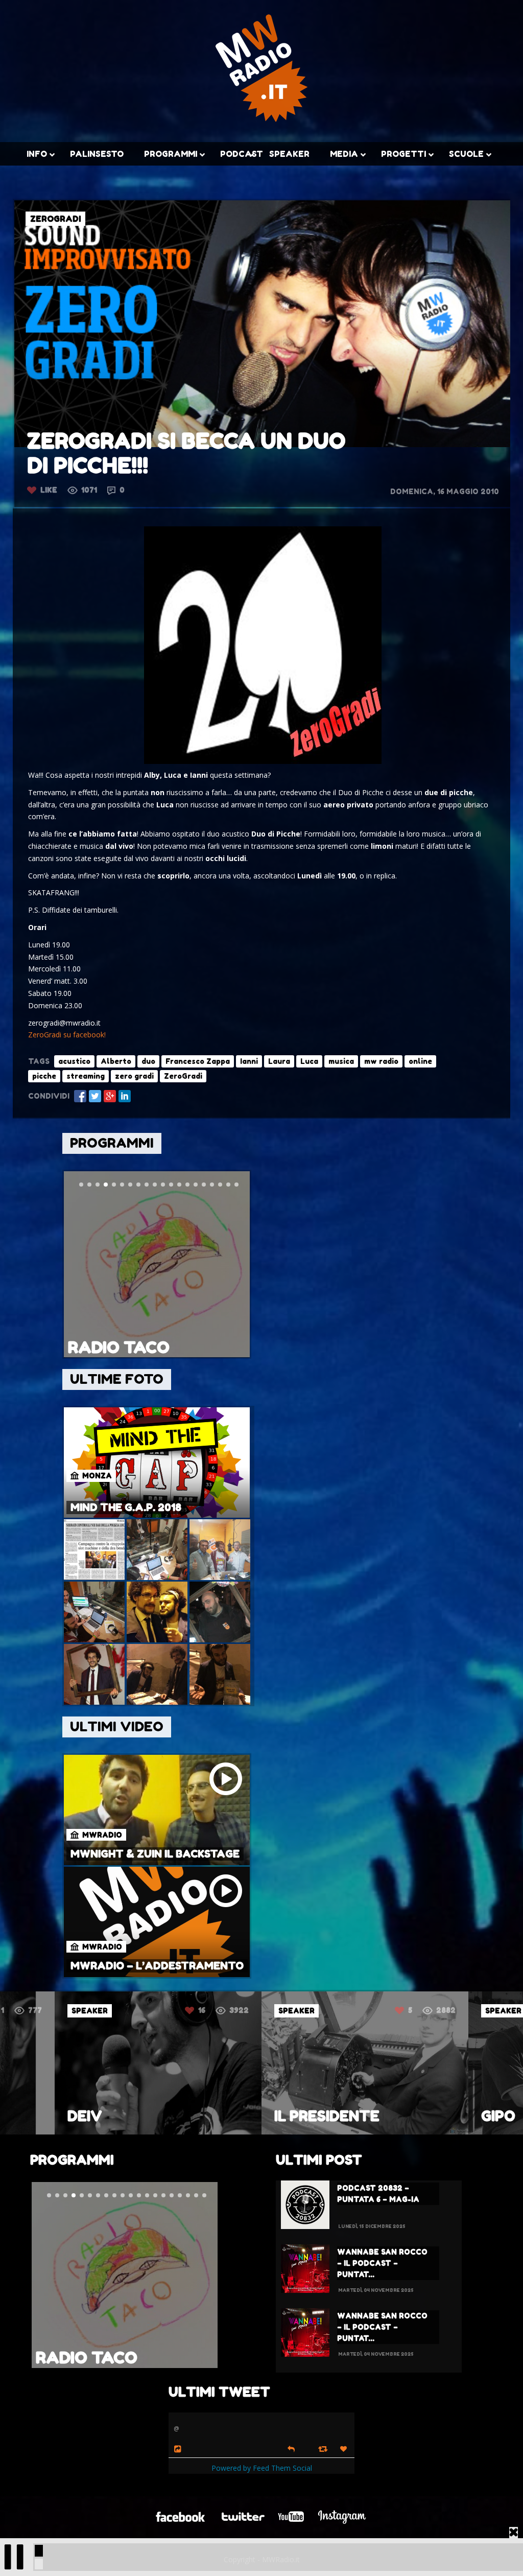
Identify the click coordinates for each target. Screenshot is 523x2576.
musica (341, 1061)
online (420, 1061)
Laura (279, 1061)
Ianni (249, 1061)
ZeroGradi (183, 1076)
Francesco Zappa (198, 1061)
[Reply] (291, 2448)
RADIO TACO (119, 1347)
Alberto (116, 1061)
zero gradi (134, 1076)
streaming (86, 1076)
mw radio (381, 1061)
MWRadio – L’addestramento (157, 1966)
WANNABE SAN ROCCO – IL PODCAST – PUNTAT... (382, 2263)
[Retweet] (324, 2449)
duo (148, 1061)
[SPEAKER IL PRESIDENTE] (158, 2132)
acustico (74, 1061)
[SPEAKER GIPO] (365, 2132)
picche (44, 1076)
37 (409, 2010)
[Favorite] (345, 2449)
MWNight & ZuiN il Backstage (155, 1854)
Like (49, 490)
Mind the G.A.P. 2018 (126, 1507)
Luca (309, 1061)
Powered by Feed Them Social (262, 2468)
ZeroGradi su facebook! (67, 1035)
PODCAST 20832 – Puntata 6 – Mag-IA (378, 2194)
